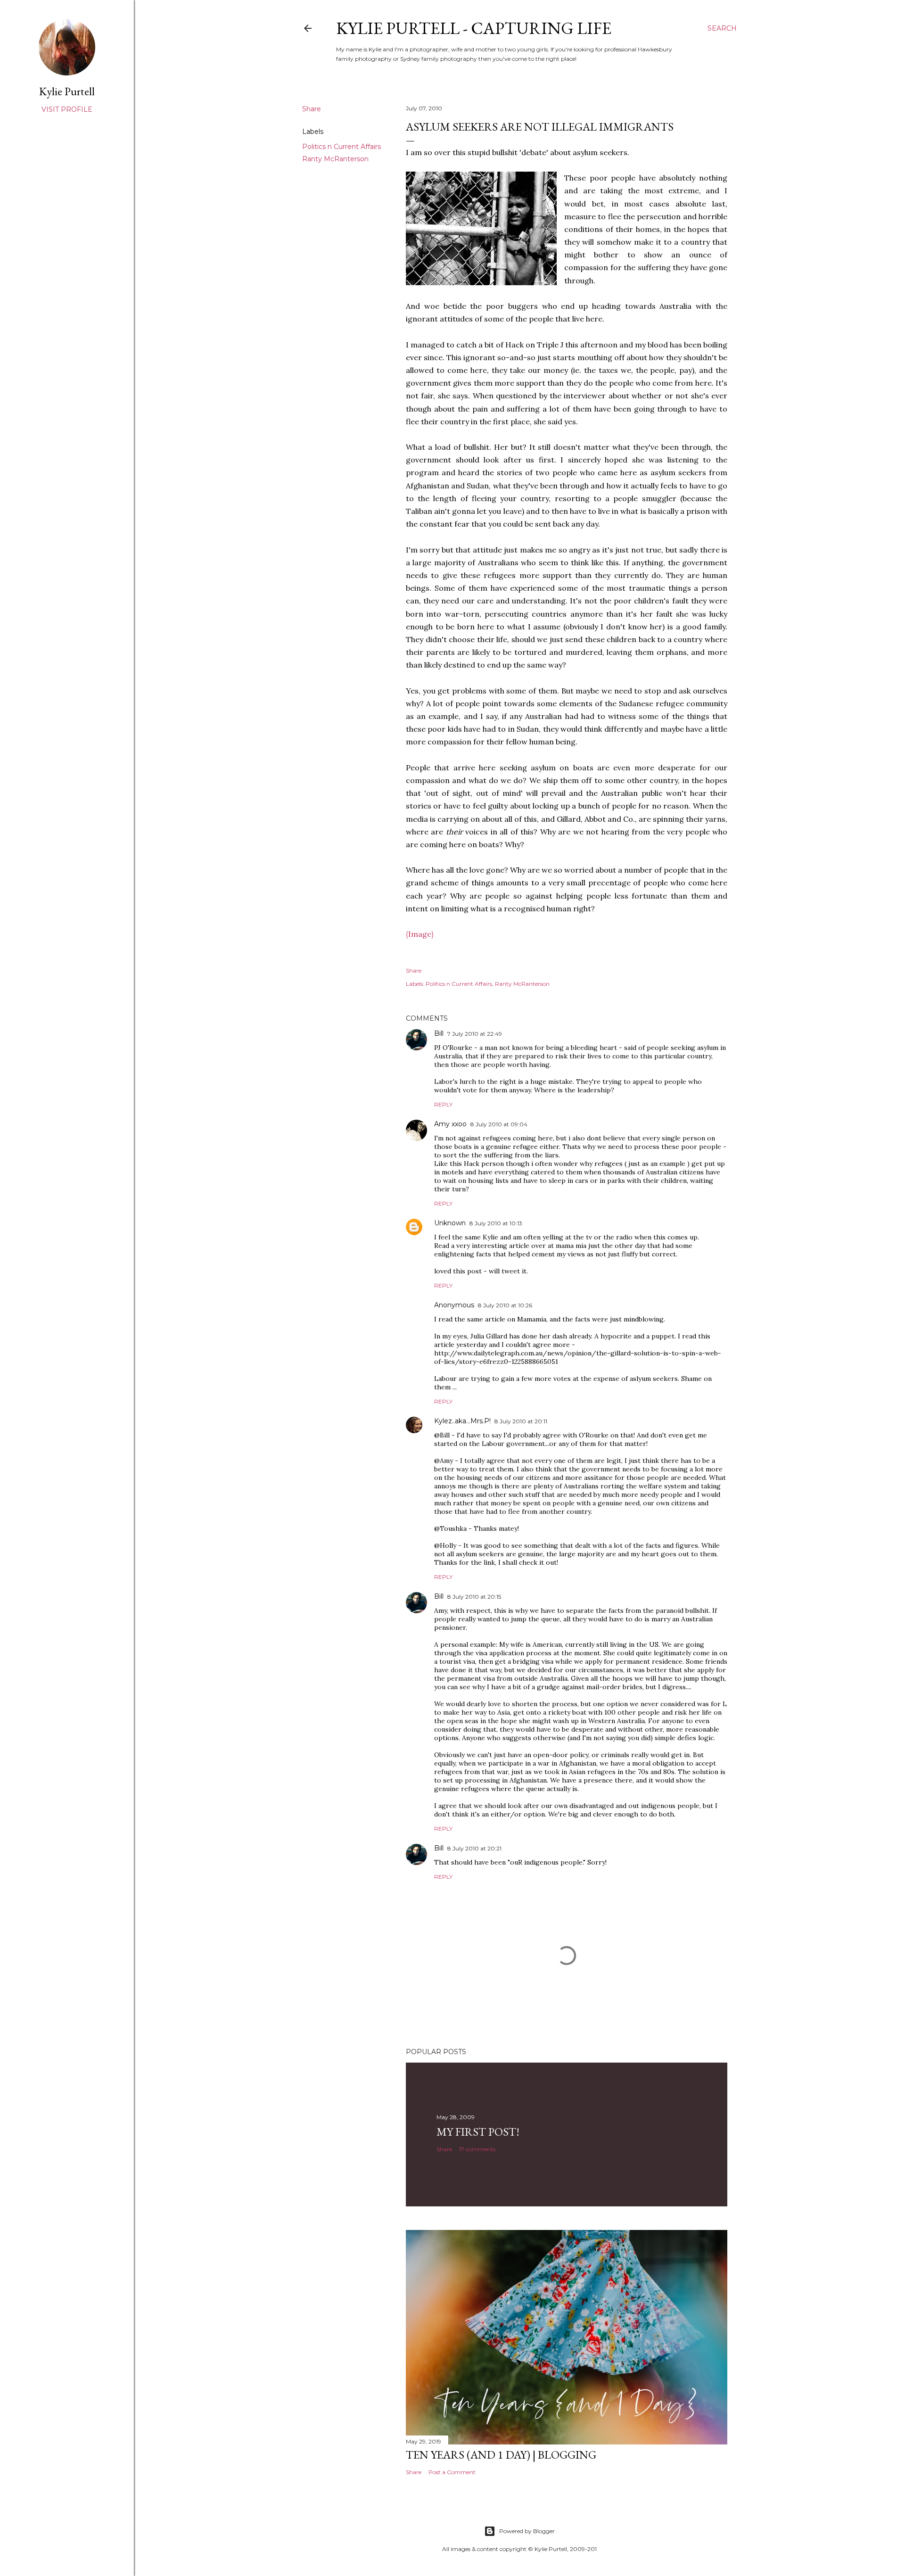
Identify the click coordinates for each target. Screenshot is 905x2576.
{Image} (420, 934)
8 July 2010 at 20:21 (474, 1848)
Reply (443, 1104)
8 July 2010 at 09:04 (499, 1124)
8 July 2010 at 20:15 (474, 1597)
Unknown (450, 1223)
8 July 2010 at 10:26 (505, 1305)
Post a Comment (452, 2472)
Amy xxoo (450, 1124)
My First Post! (478, 2132)
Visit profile (67, 109)
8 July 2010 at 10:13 (496, 1223)
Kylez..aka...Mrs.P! (462, 1421)
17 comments (477, 2149)
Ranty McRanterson (335, 159)
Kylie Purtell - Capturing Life (474, 28)
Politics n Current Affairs (341, 147)
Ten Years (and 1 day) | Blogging (501, 2455)
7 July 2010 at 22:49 (475, 1034)
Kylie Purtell (67, 91)
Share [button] (312, 109)
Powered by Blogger (527, 2531)
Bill (439, 1033)
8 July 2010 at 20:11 (521, 1421)
